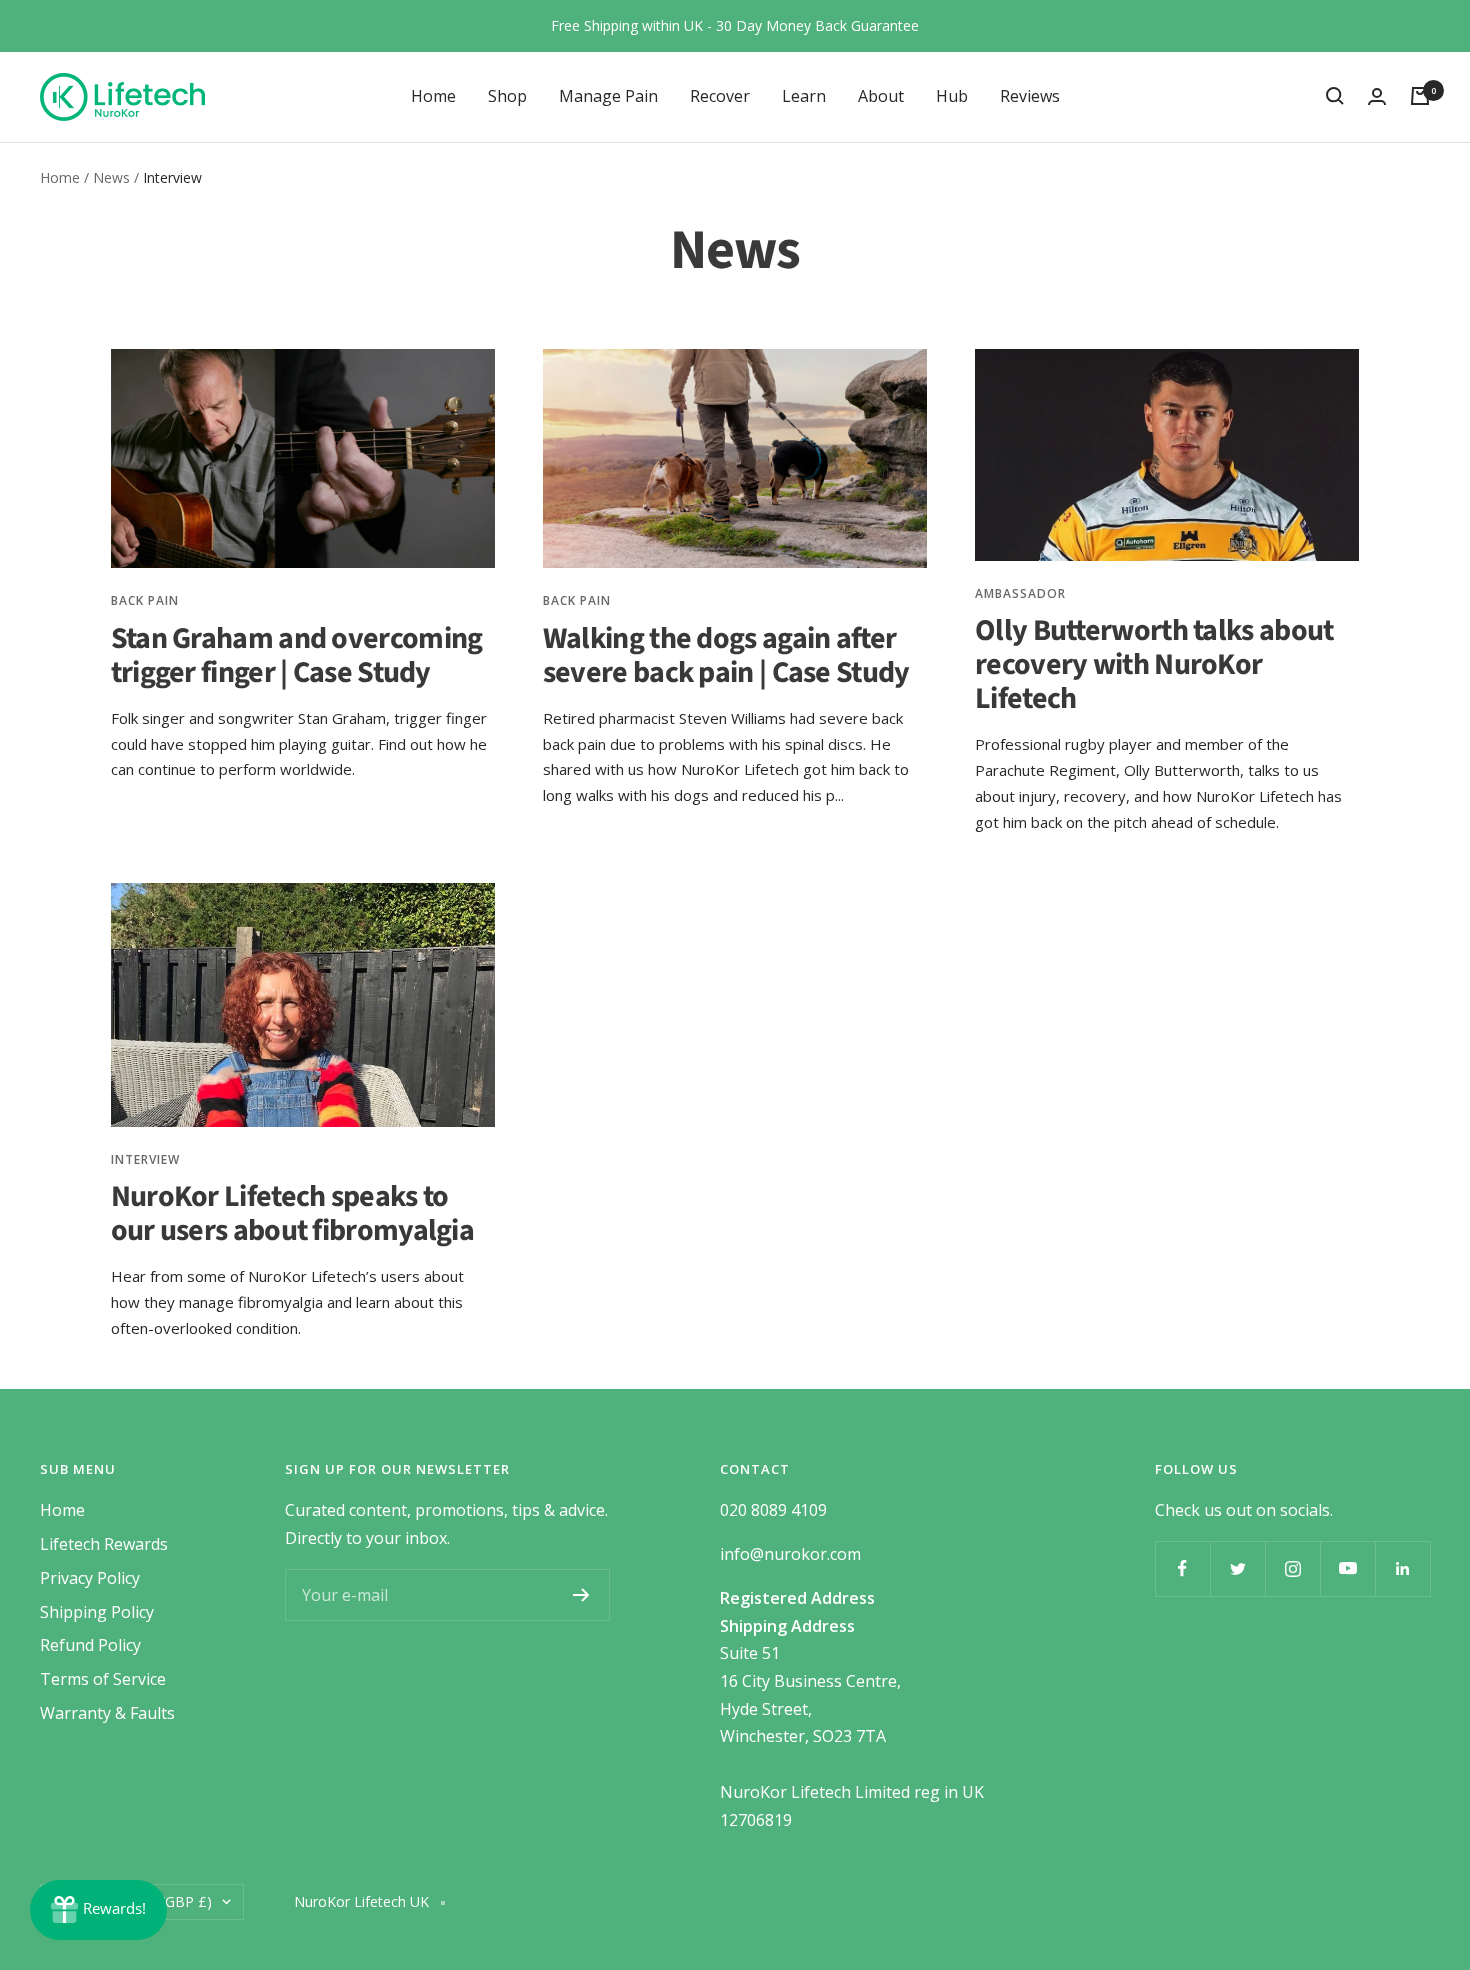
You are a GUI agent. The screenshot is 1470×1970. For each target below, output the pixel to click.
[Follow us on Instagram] (1292, 1568)
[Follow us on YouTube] (1347, 1568)
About (881, 95)
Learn (804, 95)
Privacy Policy (90, 1578)
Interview (145, 1159)
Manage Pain (608, 95)
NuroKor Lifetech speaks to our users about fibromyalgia (292, 1213)
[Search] (1335, 96)
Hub (952, 95)
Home (433, 95)
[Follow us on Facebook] (1182, 1568)
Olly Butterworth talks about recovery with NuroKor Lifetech (1154, 664)
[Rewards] (98, 1910)
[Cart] (1420, 96)
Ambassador (1020, 593)
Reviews (1030, 95)
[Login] (1377, 96)
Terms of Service (103, 1679)
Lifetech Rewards (104, 1544)
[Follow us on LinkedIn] (1402, 1568)
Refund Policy (90, 1645)
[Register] (581, 1595)
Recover (720, 95)
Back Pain (145, 600)
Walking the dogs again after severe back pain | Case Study (726, 655)
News (111, 177)
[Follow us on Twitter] (1237, 1568)
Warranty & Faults (107, 1713)
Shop (507, 95)
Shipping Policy (97, 1612)
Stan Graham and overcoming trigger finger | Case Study (297, 655)
